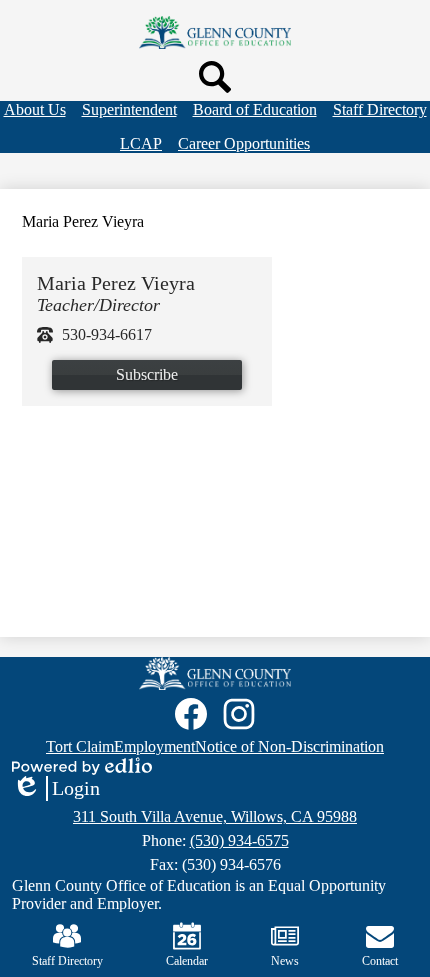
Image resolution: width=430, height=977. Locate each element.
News (285, 961)
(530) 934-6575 (239, 840)
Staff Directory (67, 961)
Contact (380, 961)
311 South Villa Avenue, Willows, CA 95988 (215, 816)
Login (56, 789)
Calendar (187, 961)
